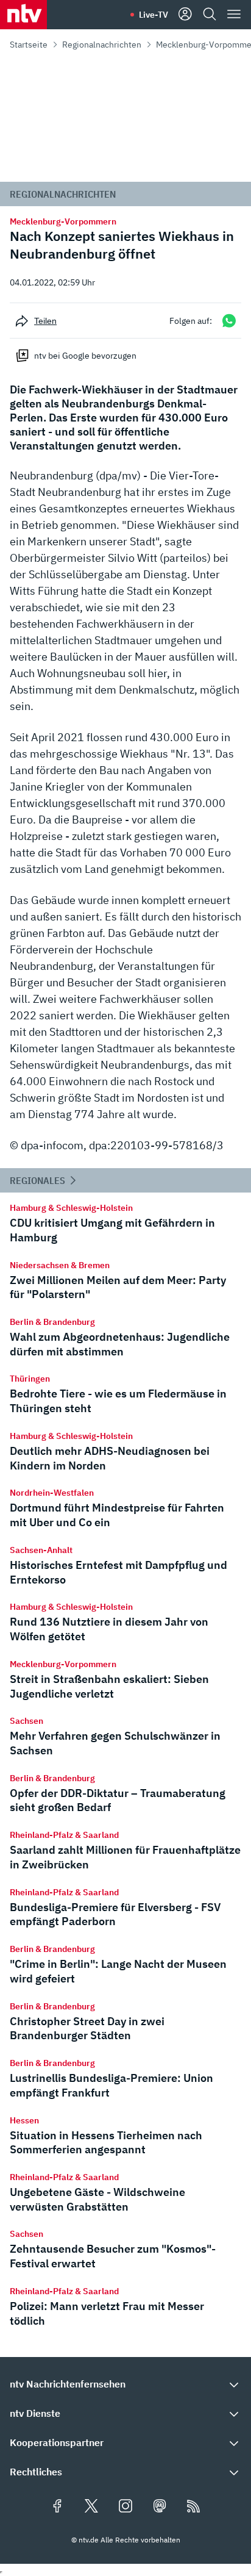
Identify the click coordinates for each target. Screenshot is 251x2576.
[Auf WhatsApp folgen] (229, 321)
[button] (125, 2384)
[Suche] (210, 15)
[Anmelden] (185, 15)
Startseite (29, 45)
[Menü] (234, 15)
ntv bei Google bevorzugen (85, 356)
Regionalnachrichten (102, 45)
